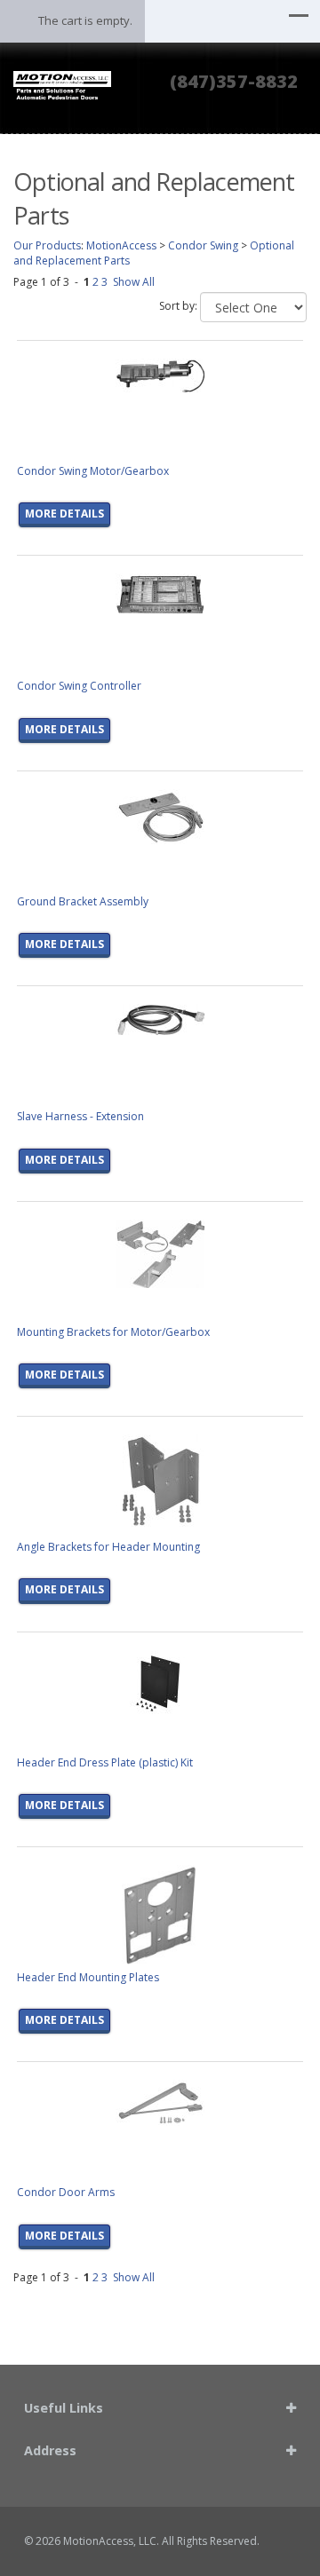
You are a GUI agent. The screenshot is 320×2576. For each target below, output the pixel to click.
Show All (134, 282)
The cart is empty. (85, 20)
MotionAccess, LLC (110, 2541)
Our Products (47, 245)
